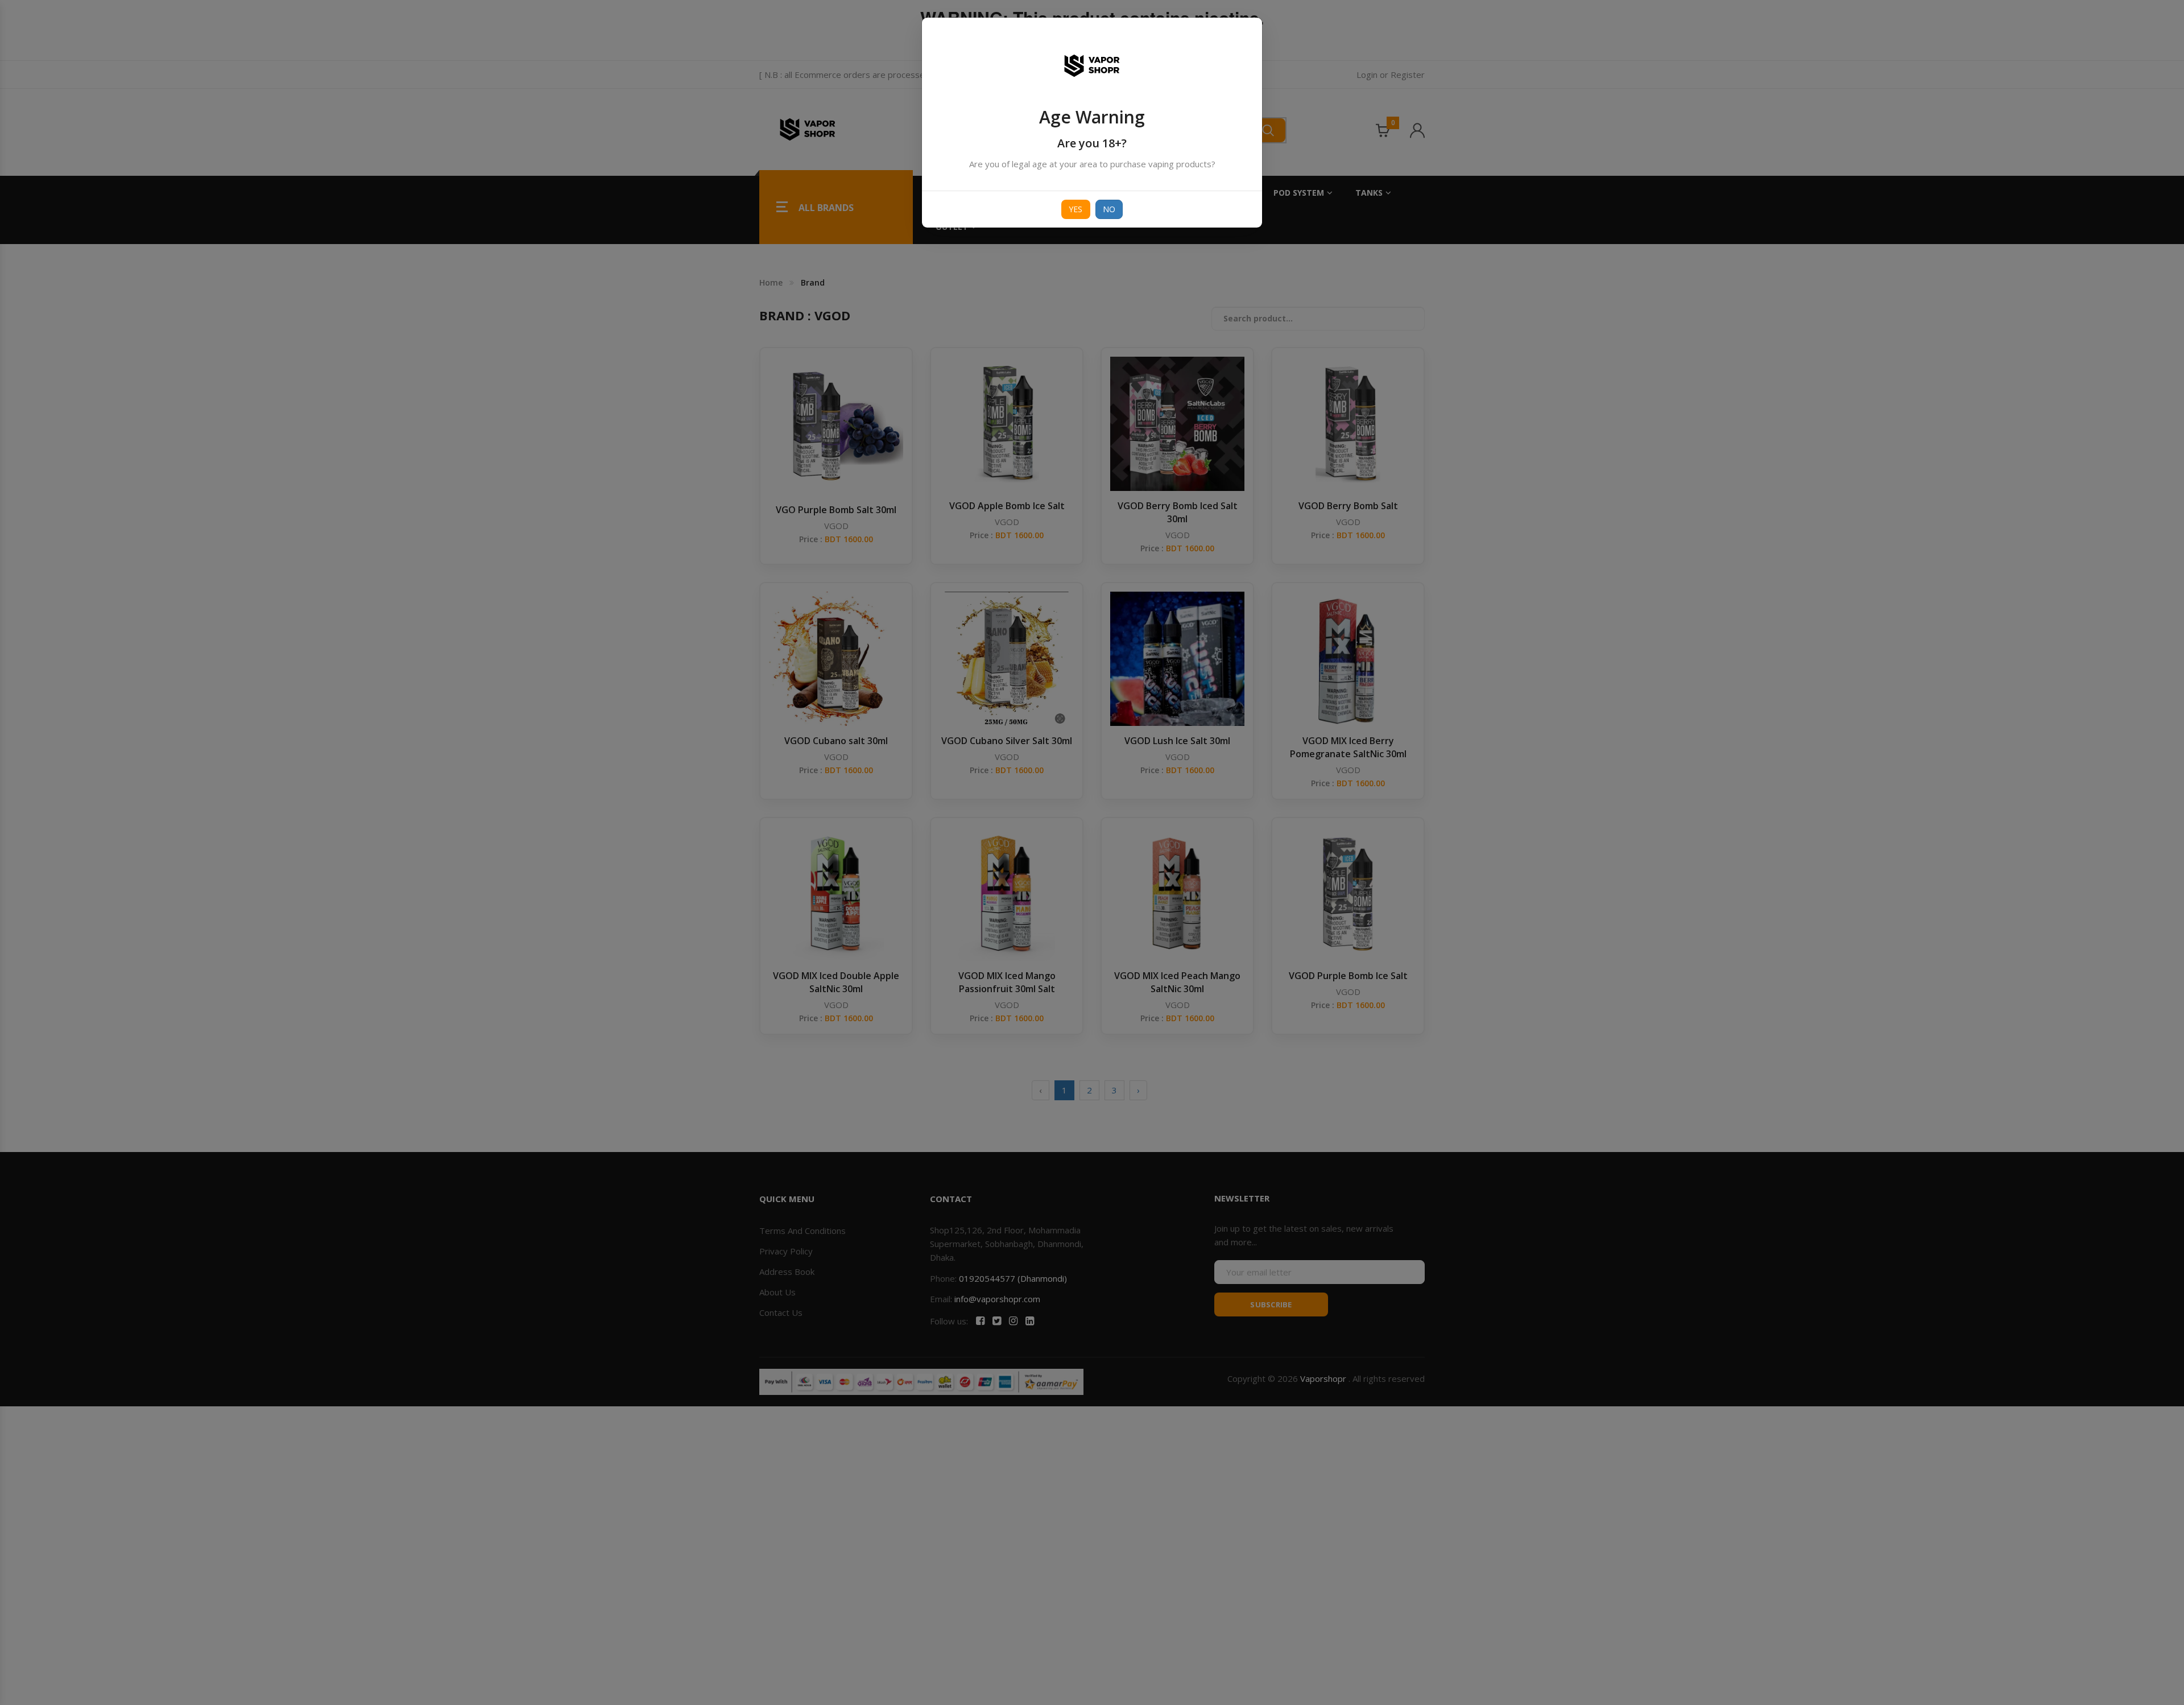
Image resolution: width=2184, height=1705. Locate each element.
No (1109, 209)
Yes (1076, 209)
